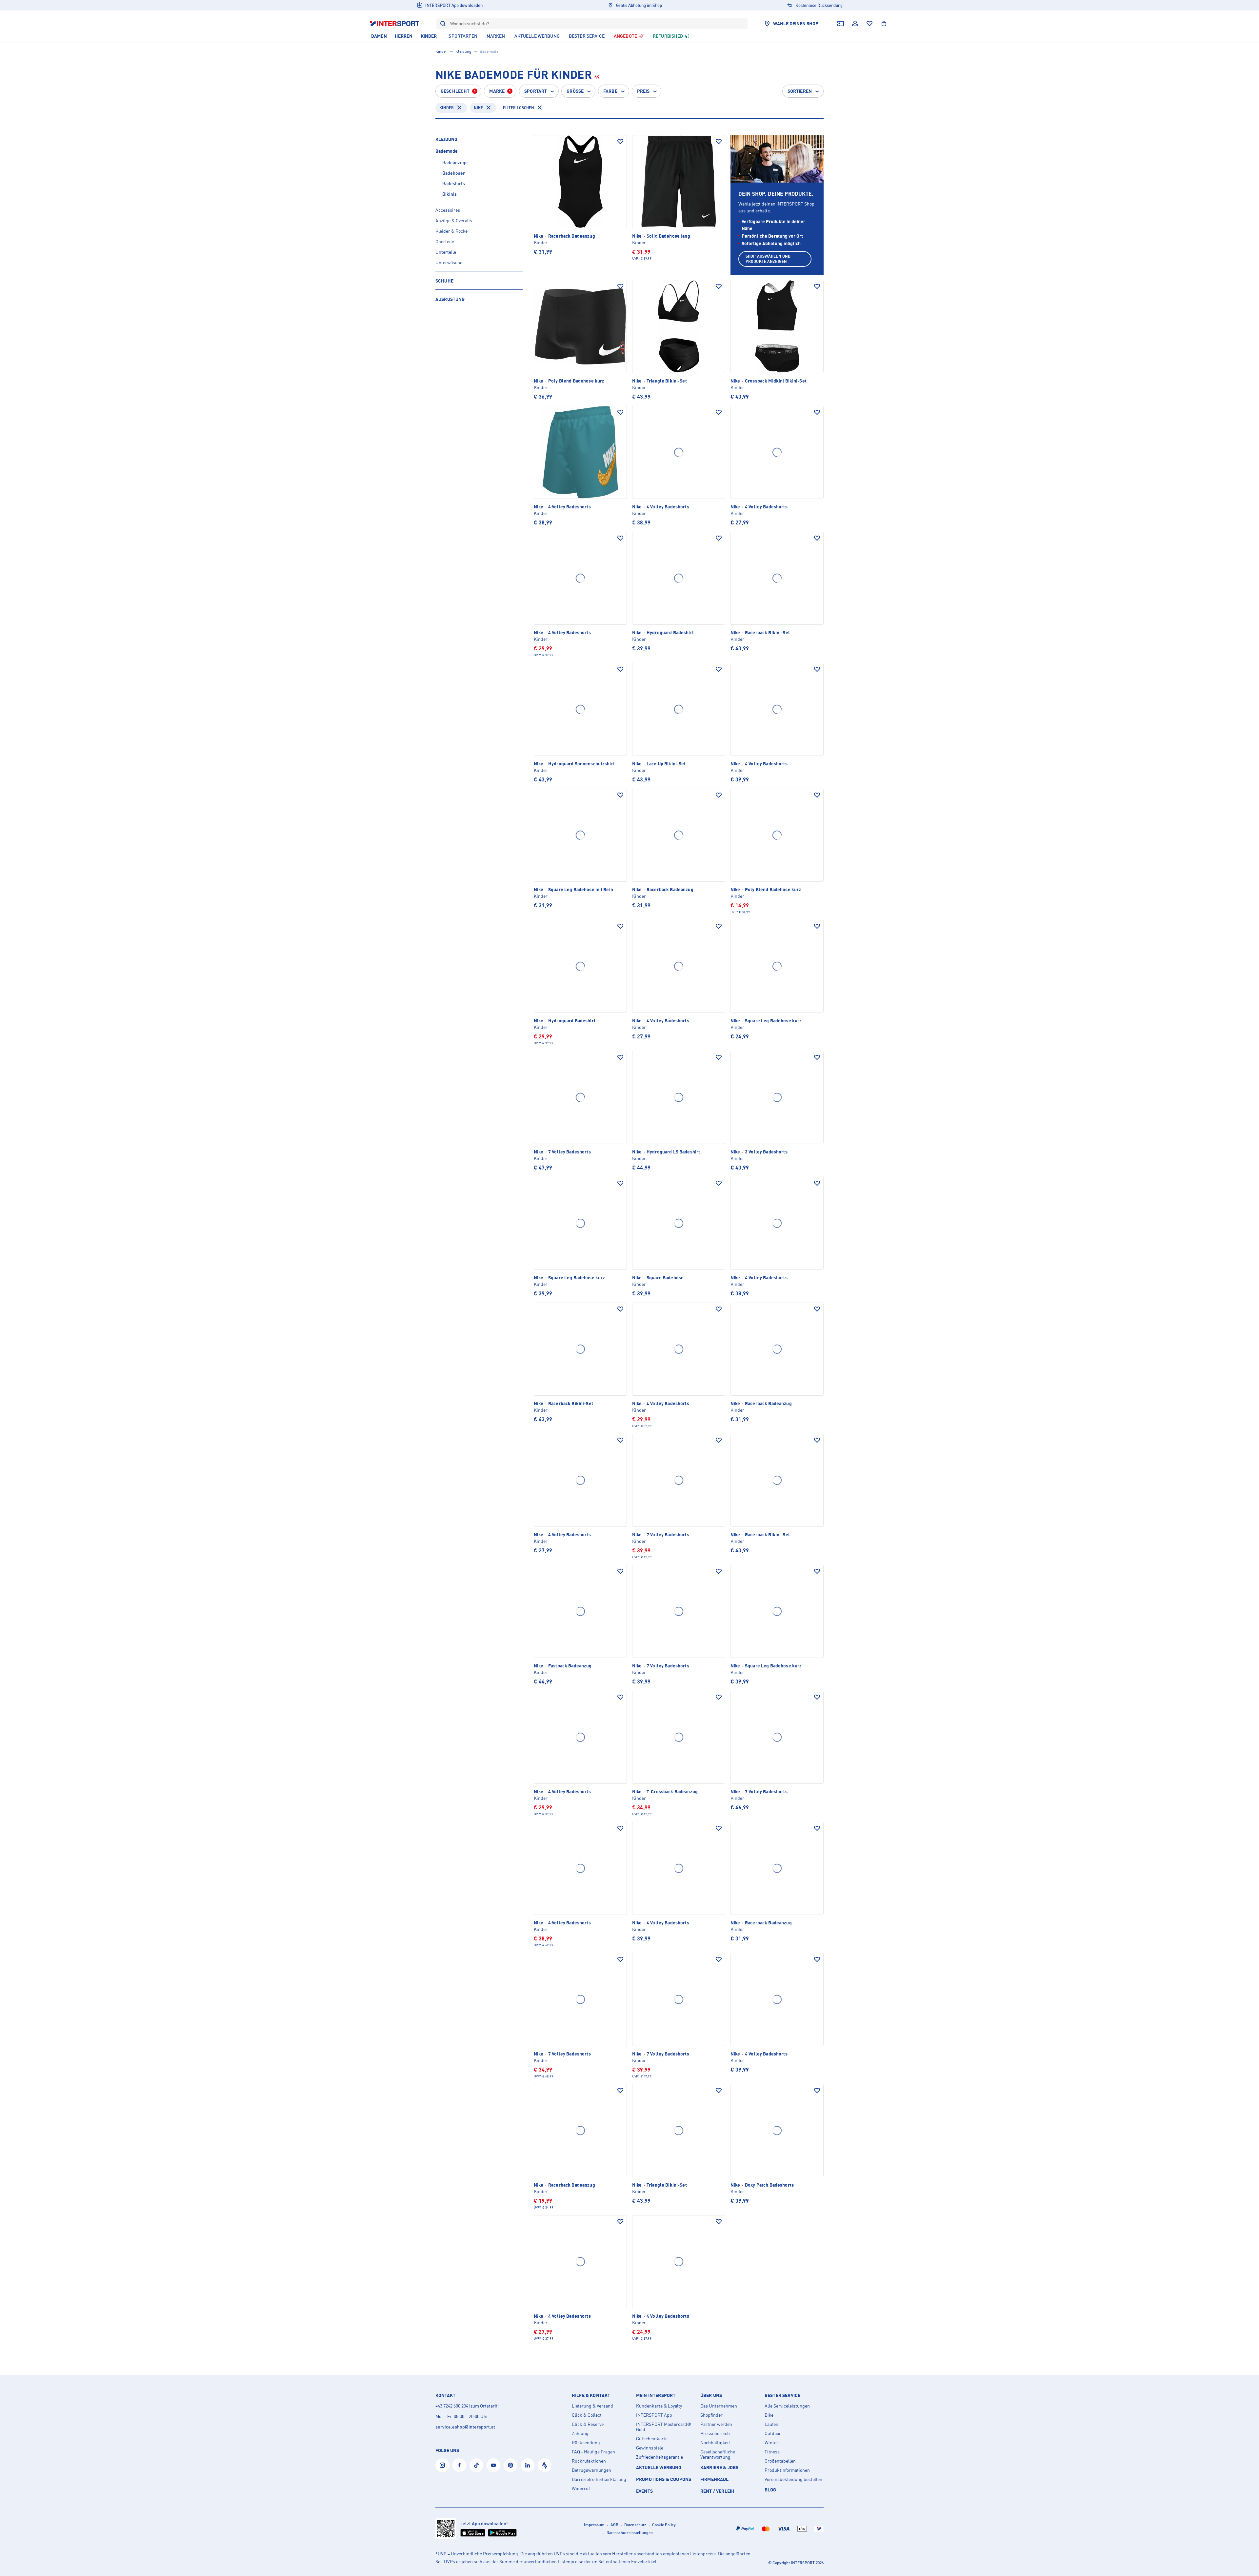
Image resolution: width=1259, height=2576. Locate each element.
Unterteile (446, 252)
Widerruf (581, 2488)
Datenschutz (635, 2525)
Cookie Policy (664, 2525)
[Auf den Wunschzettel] (620, 142)
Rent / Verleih (717, 2491)
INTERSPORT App (654, 2415)
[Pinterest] (510, 2465)
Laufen (771, 2424)
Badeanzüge (455, 162)
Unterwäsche (449, 262)
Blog (770, 2490)
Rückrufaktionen (589, 2461)
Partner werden (716, 2424)
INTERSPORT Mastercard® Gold (664, 2427)
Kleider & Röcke (451, 231)
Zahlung (580, 2433)
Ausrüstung (450, 299)
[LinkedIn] (528, 2465)
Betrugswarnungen (591, 2470)
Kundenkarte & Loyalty (659, 2406)
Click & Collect (587, 2415)
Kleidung (463, 51)
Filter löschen (519, 108)
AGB (614, 2525)
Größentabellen (780, 2461)
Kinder (441, 51)
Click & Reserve (588, 2424)
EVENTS (644, 2491)
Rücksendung (586, 2443)
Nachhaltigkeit (715, 2443)
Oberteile (445, 241)
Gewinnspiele (650, 2448)
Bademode (447, 151)
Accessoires (448, 210)
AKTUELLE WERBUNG (659, 2467)
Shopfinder (711, 2415)
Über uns (711, 2395)
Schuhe (444, 281)
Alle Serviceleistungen (787, 2406)
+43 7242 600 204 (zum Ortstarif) (467, 2406)
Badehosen (454, 173)
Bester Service (782, 2395)
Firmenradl (715, 2479)
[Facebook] (459, 2465)
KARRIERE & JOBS (719, 2467)
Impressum (594, 2525)
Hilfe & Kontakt (591, 2395)
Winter (771, 2443)
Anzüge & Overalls (454, 220)
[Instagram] (442, 2465)
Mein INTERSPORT (656, 2395)
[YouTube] (493, 2465)
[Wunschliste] (869, 24)
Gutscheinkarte (652, 2439)
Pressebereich (715, 2433)
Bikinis (450, 194)
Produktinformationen (787, 2470)
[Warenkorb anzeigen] (884, 24)
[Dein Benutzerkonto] (855, 24)
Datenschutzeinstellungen (630, 2533)
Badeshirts (454, 183)
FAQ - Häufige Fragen (593, 2452)
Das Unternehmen (719, 2406)
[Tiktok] (476, 2465)
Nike (478, 108)
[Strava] (545, 2465)
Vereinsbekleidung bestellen (793, 2479)
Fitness (772, 2452)
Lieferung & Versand (592, 2406)
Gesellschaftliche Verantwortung (718, 2454)
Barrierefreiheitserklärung (599, 2479)
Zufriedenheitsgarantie (659, 2457)
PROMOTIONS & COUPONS (664, 2479)
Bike (769, 2415)
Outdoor (773, 2433)
